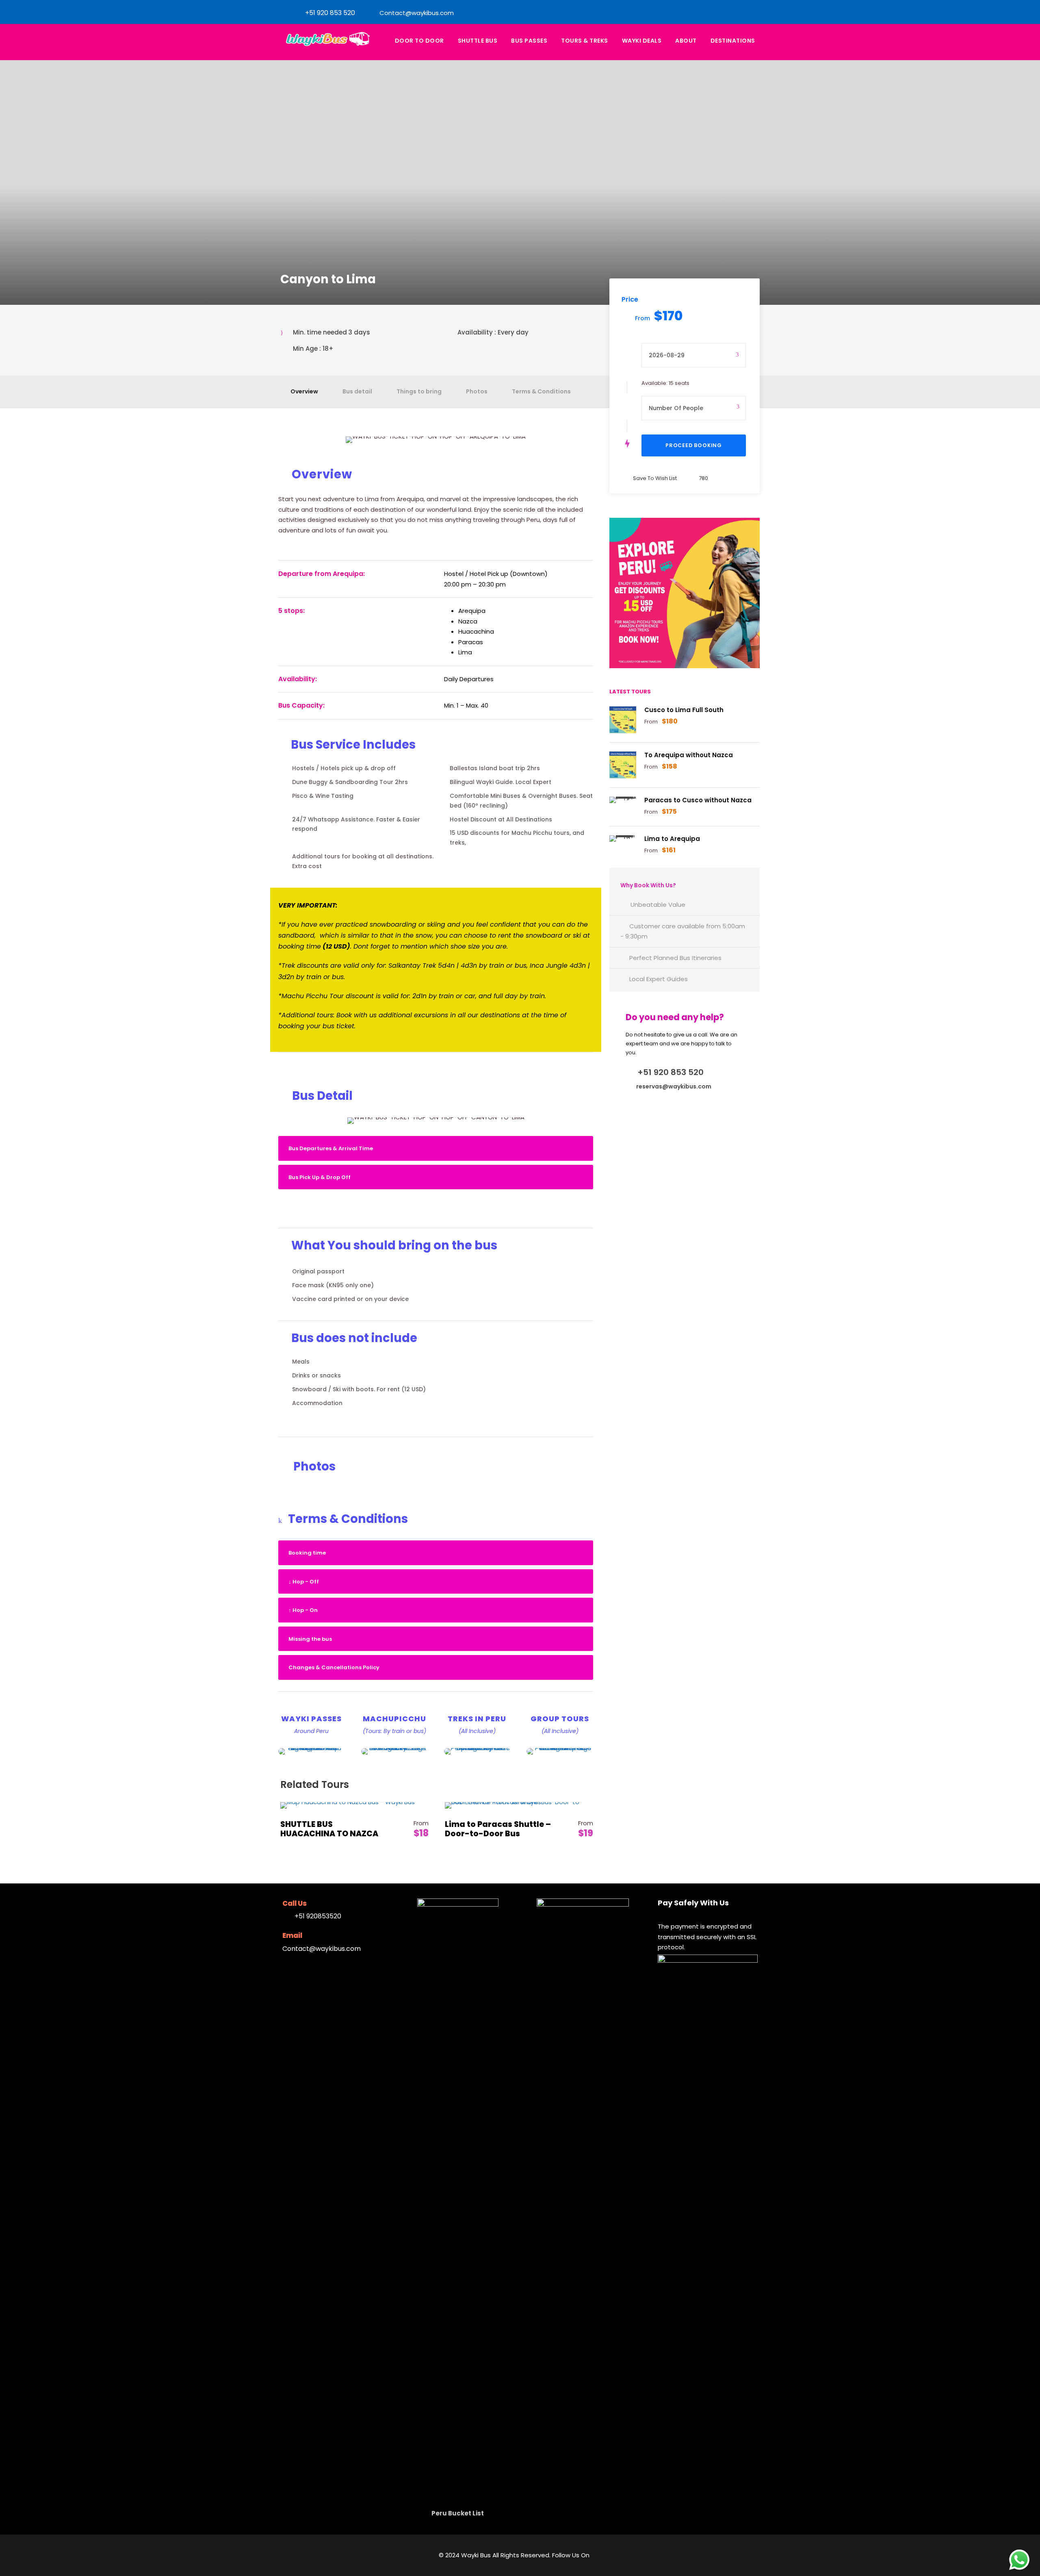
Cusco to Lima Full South (684, 710)
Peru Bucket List (458, 2513)
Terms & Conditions (541, 391)
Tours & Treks (585, 41)
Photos (477, 391)
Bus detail (357, 391)
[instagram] (741, 13)
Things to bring (419, 391)
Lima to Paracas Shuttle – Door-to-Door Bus (498, 1829)
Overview (304, 391)
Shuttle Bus (478, 41)
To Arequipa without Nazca (689, 755)
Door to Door (419, 41)
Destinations (733, 41)
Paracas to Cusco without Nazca (698, 800)
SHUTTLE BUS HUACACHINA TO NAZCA (329, 1829)
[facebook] (728, 13)
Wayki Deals (642, 41)
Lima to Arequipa (672, 839)
